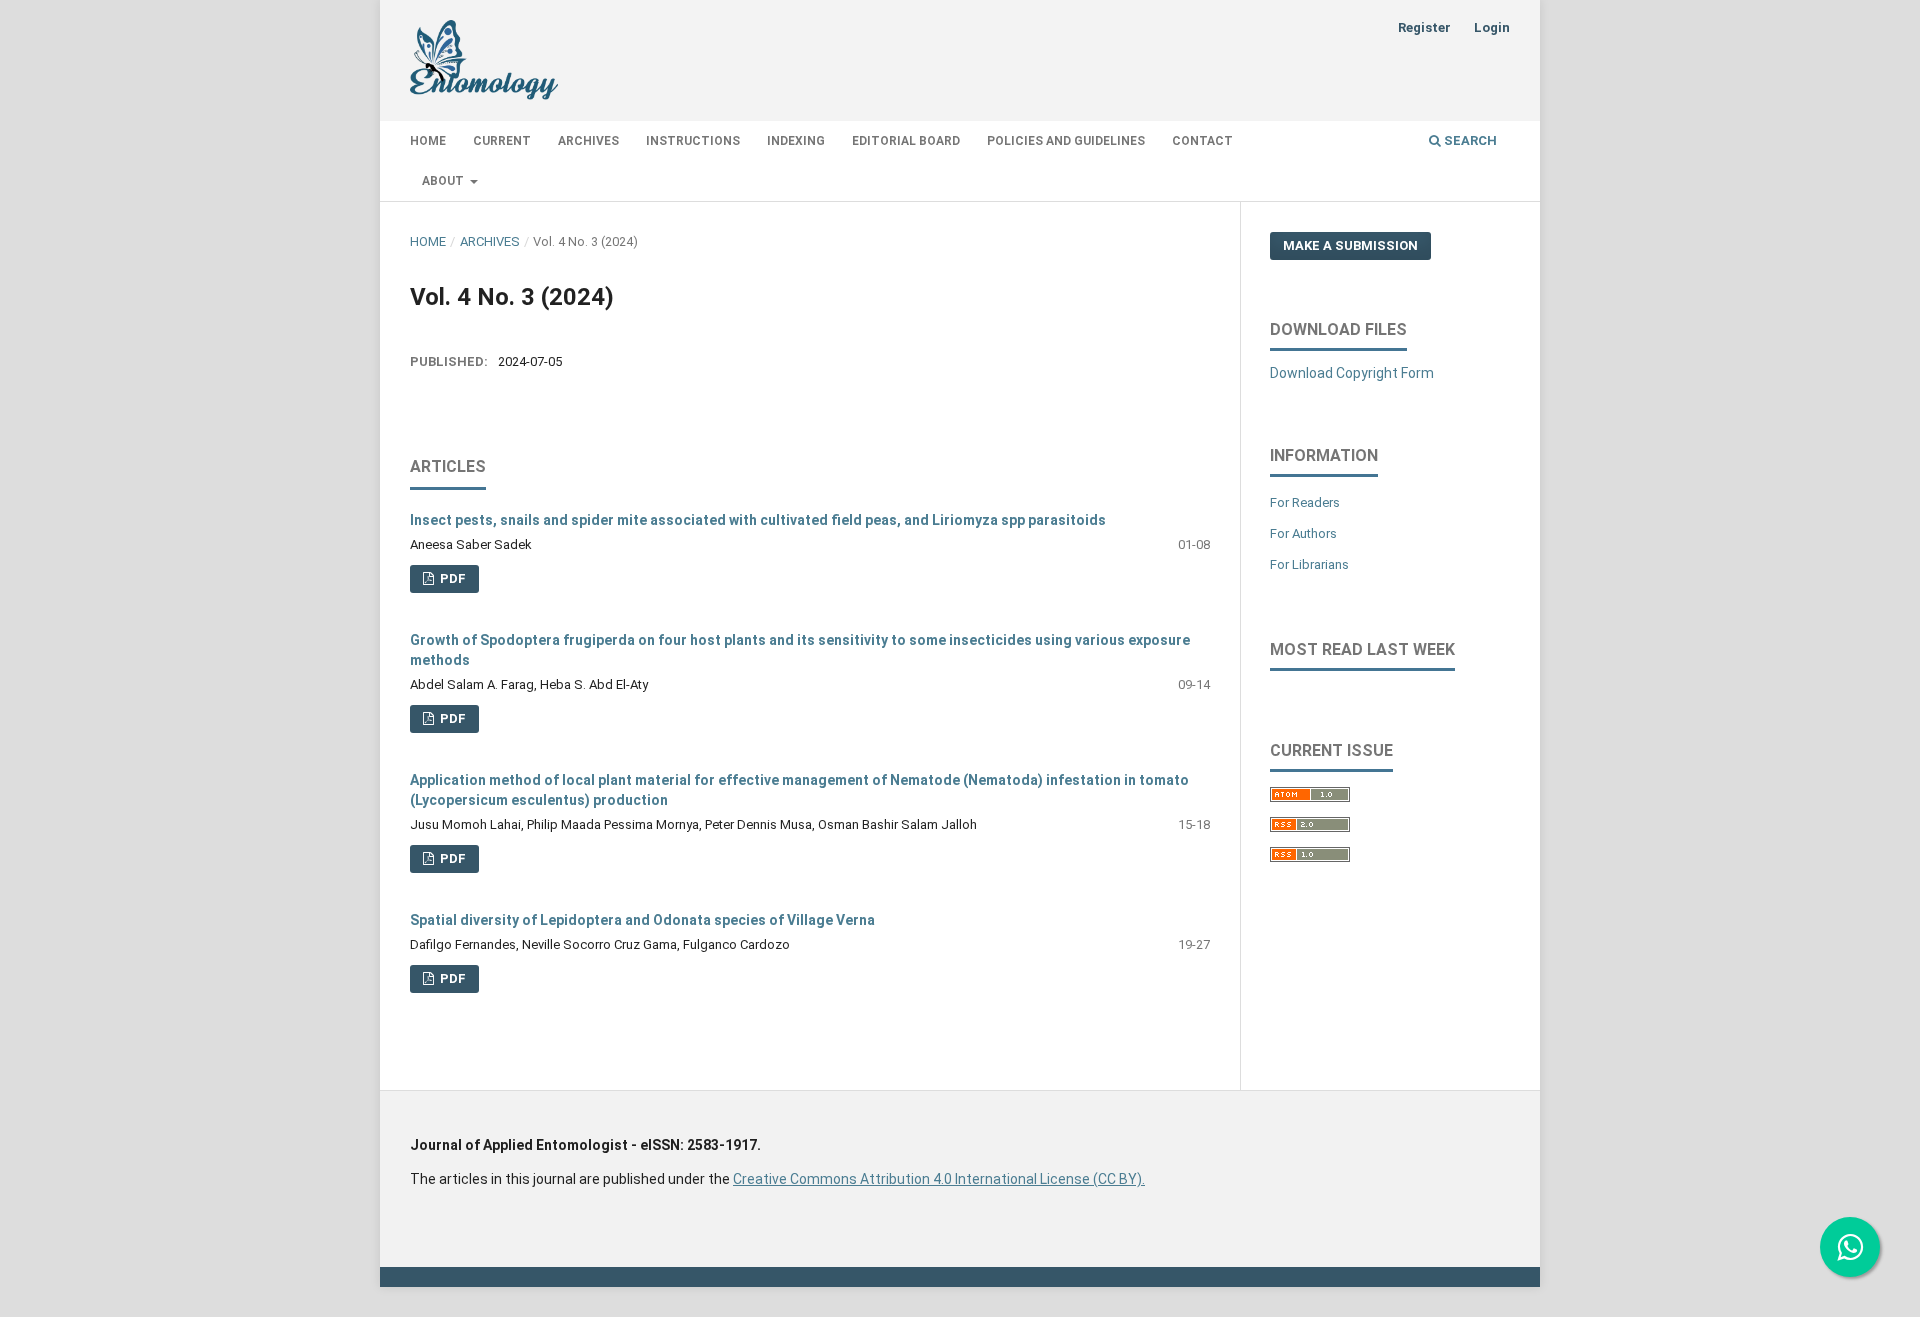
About (444, 181)
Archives (588, 141)
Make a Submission (1350, 245)
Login (1492, 27)
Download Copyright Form (1352, 373)
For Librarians (1309, 564)
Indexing (796, 141)
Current (502, 141)
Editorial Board (906, 141)
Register (1424, 27)
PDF (451, 578)
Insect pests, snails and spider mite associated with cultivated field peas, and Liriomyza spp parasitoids (758, 520)
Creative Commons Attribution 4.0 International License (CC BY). (939, 1179)
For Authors (1303, 533)
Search (1469, 140)
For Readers (1305, 502)
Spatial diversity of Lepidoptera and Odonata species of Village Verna (642, 920)
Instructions (693, 141)
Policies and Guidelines (1066, 141)
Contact (1202, 141)
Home (428, 141)
